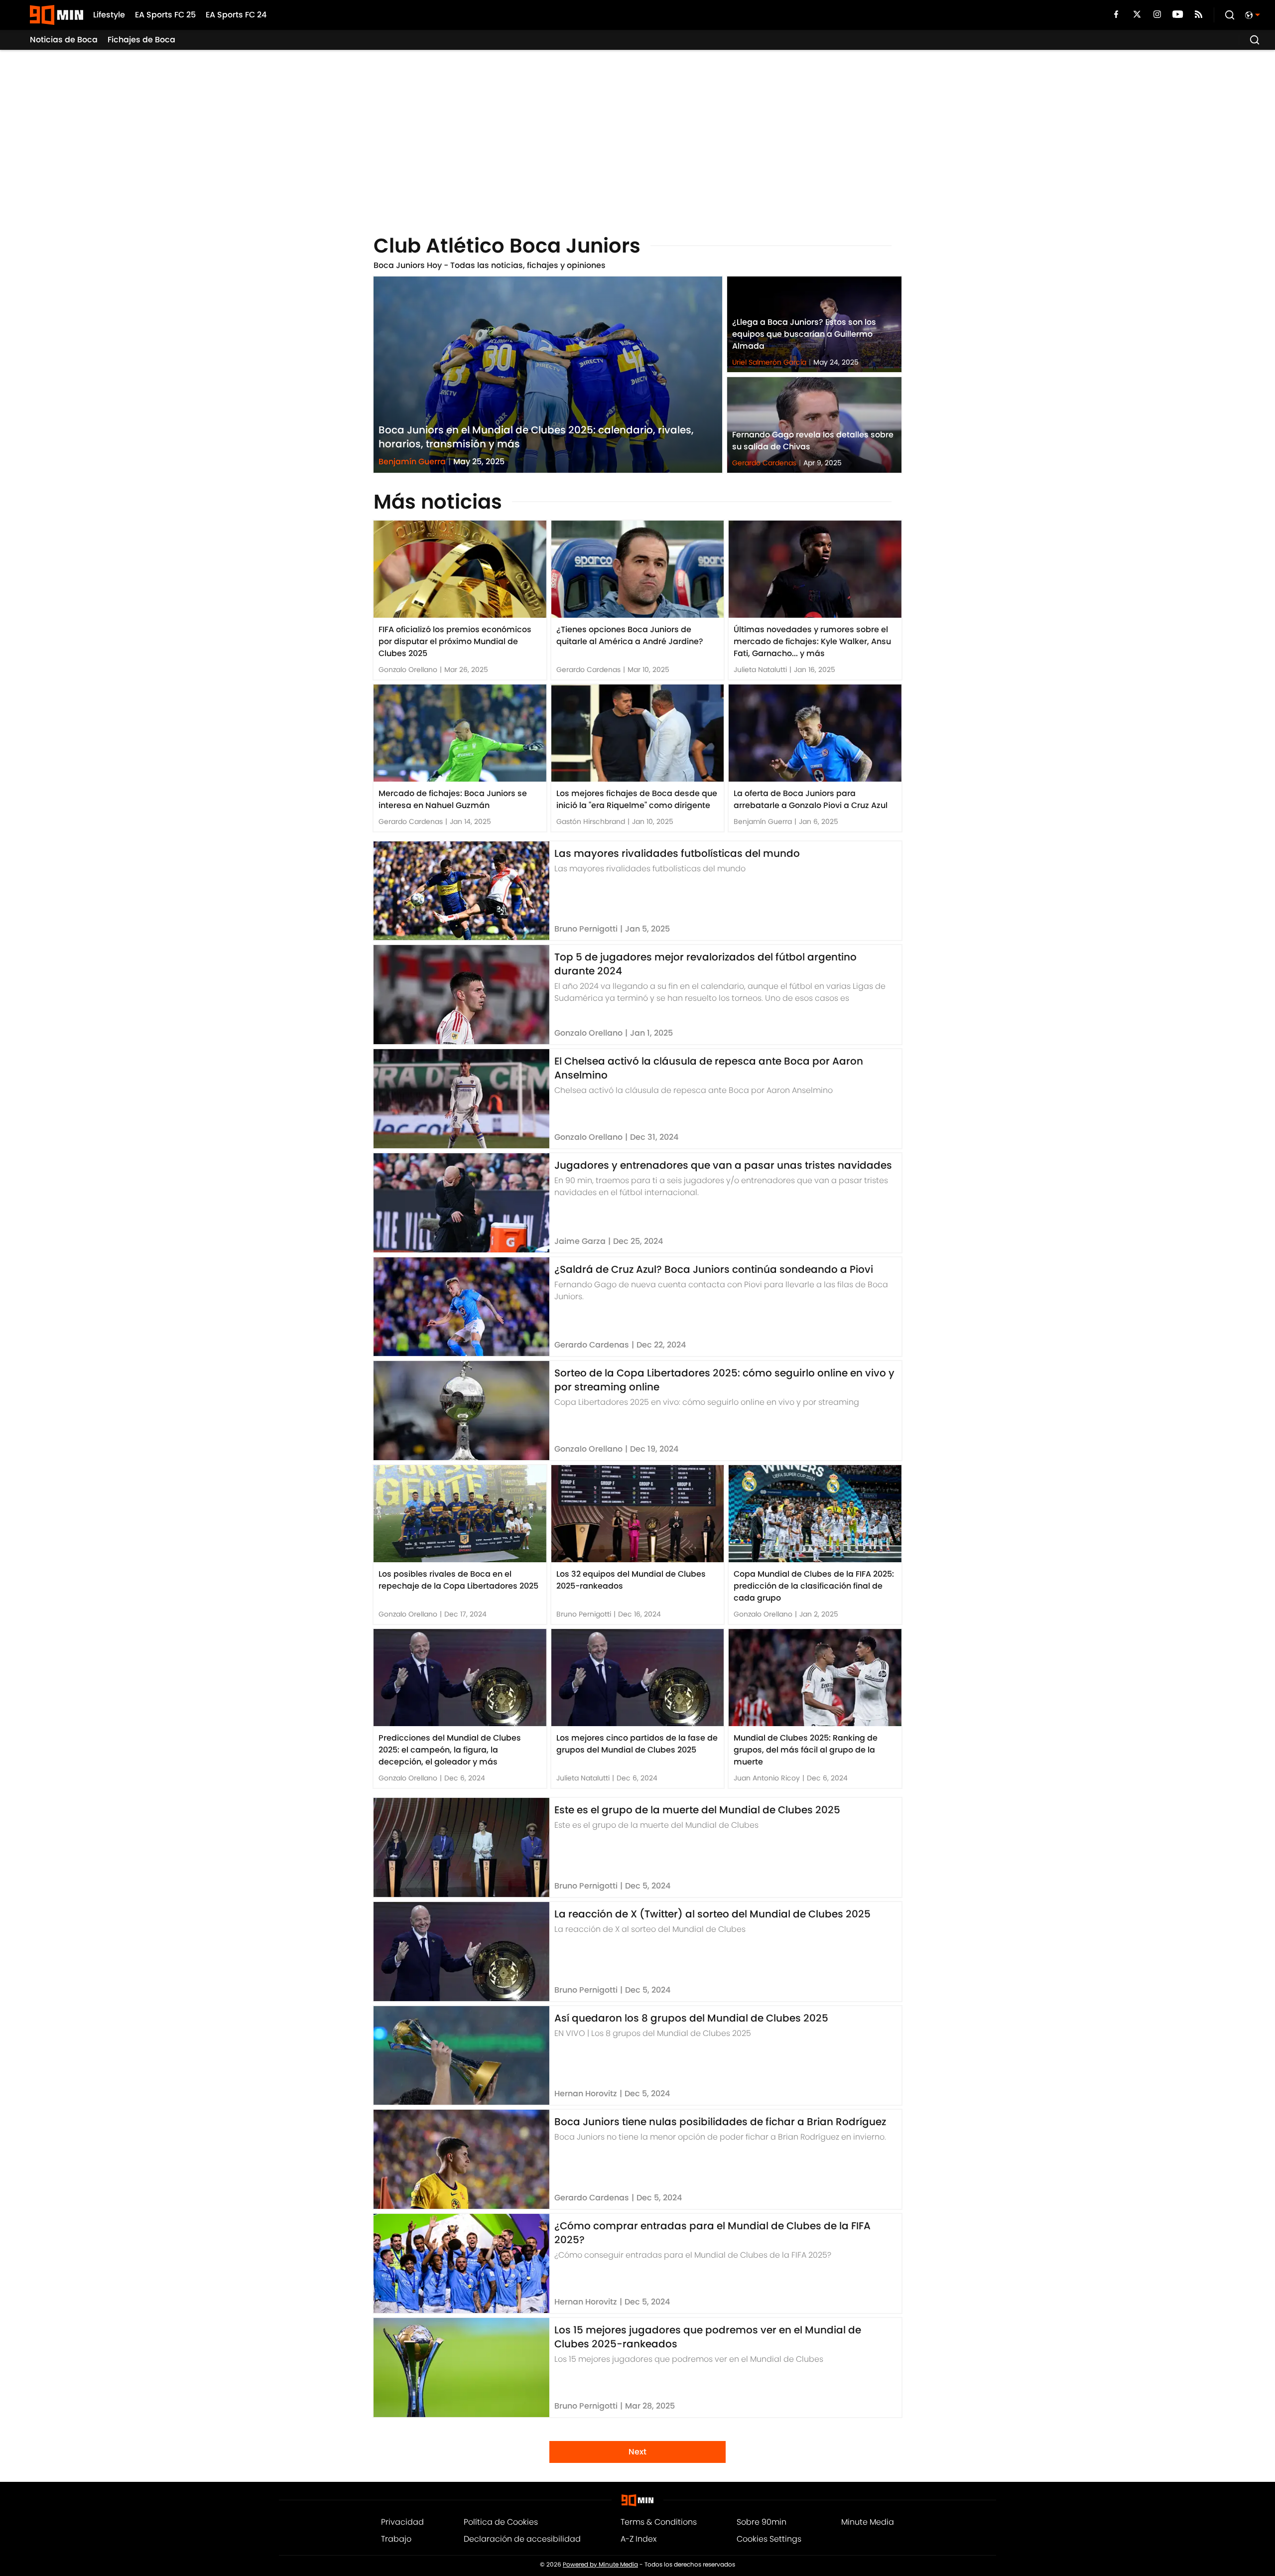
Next (637, 2452)
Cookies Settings (769, 2539)
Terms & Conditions (659, 2522)
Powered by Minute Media (600, 2565)
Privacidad (402, 2522)
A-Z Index (638, 2539)
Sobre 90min (762, 2522)
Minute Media (868, 2522)
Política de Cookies (501, 2522)
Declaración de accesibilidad (522, 2539)
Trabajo (396, 2539)
